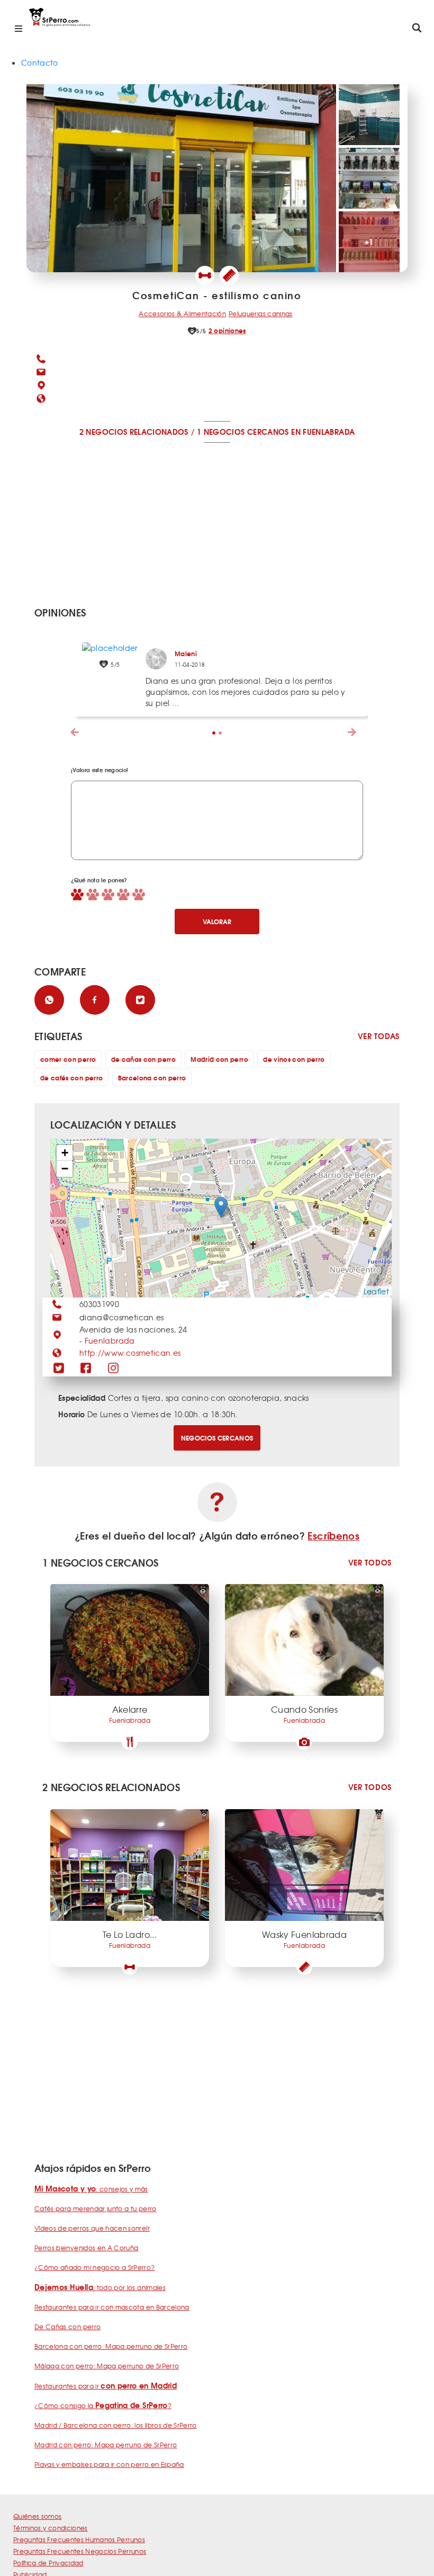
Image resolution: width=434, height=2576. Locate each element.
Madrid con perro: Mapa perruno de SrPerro (106, 2445)
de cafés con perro (71, 1077)
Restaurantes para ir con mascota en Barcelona (112, 2307)
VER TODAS (379, 1036)
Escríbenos (333, 1535)
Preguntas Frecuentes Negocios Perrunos (80, 2551)
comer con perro (68, 1059)
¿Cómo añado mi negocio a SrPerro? (95, 2267)
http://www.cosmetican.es (130, 1353)
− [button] (65, 1169)
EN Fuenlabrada (323, 432)
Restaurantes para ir (106, 2386)
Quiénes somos (38, 2516)
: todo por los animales (100, 2287)
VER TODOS (370, 1563)
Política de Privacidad (48, 2563)
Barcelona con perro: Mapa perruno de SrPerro (111, 2346)
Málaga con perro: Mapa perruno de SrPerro (107, 2366)
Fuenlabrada (110, 1340)
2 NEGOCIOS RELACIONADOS (134, 432)
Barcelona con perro (152, 1077)
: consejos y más (91, 2189)
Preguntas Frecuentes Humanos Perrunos (79, 2539)
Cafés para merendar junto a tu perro (96, 2208)
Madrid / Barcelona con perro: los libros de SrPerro (116, 2425)
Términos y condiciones (51, 2528)
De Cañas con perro (67, 2327)
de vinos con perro (294, 1059)
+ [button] (65, 1153)
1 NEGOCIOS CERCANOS (243, 432)
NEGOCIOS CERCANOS (217, 1438)
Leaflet (376, 1291)
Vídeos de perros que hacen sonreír (92, 2228)
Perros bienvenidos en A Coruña (87, 2248)
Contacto (40, 62)
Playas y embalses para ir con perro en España (109, 2464)
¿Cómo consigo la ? (103, 2405)
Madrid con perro (219, 1059)
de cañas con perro (143, 1059)
